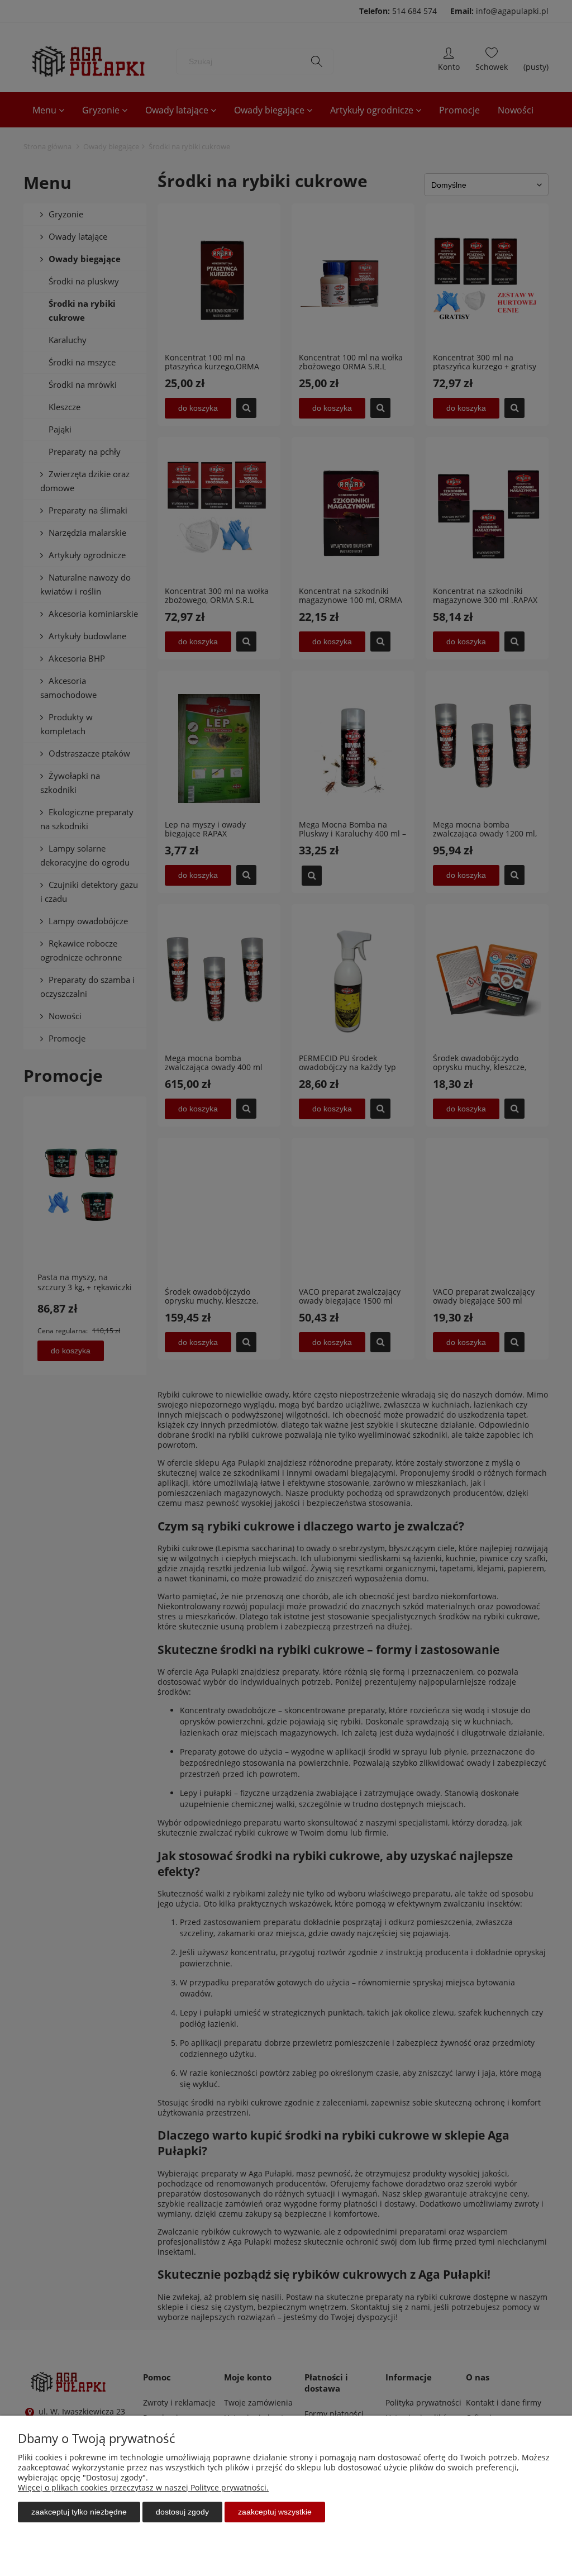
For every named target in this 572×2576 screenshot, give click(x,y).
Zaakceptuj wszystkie (275, 2512)
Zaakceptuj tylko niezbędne (79, 2512)
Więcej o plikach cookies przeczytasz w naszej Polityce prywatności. (143, 2487)
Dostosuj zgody (182, 2512)
